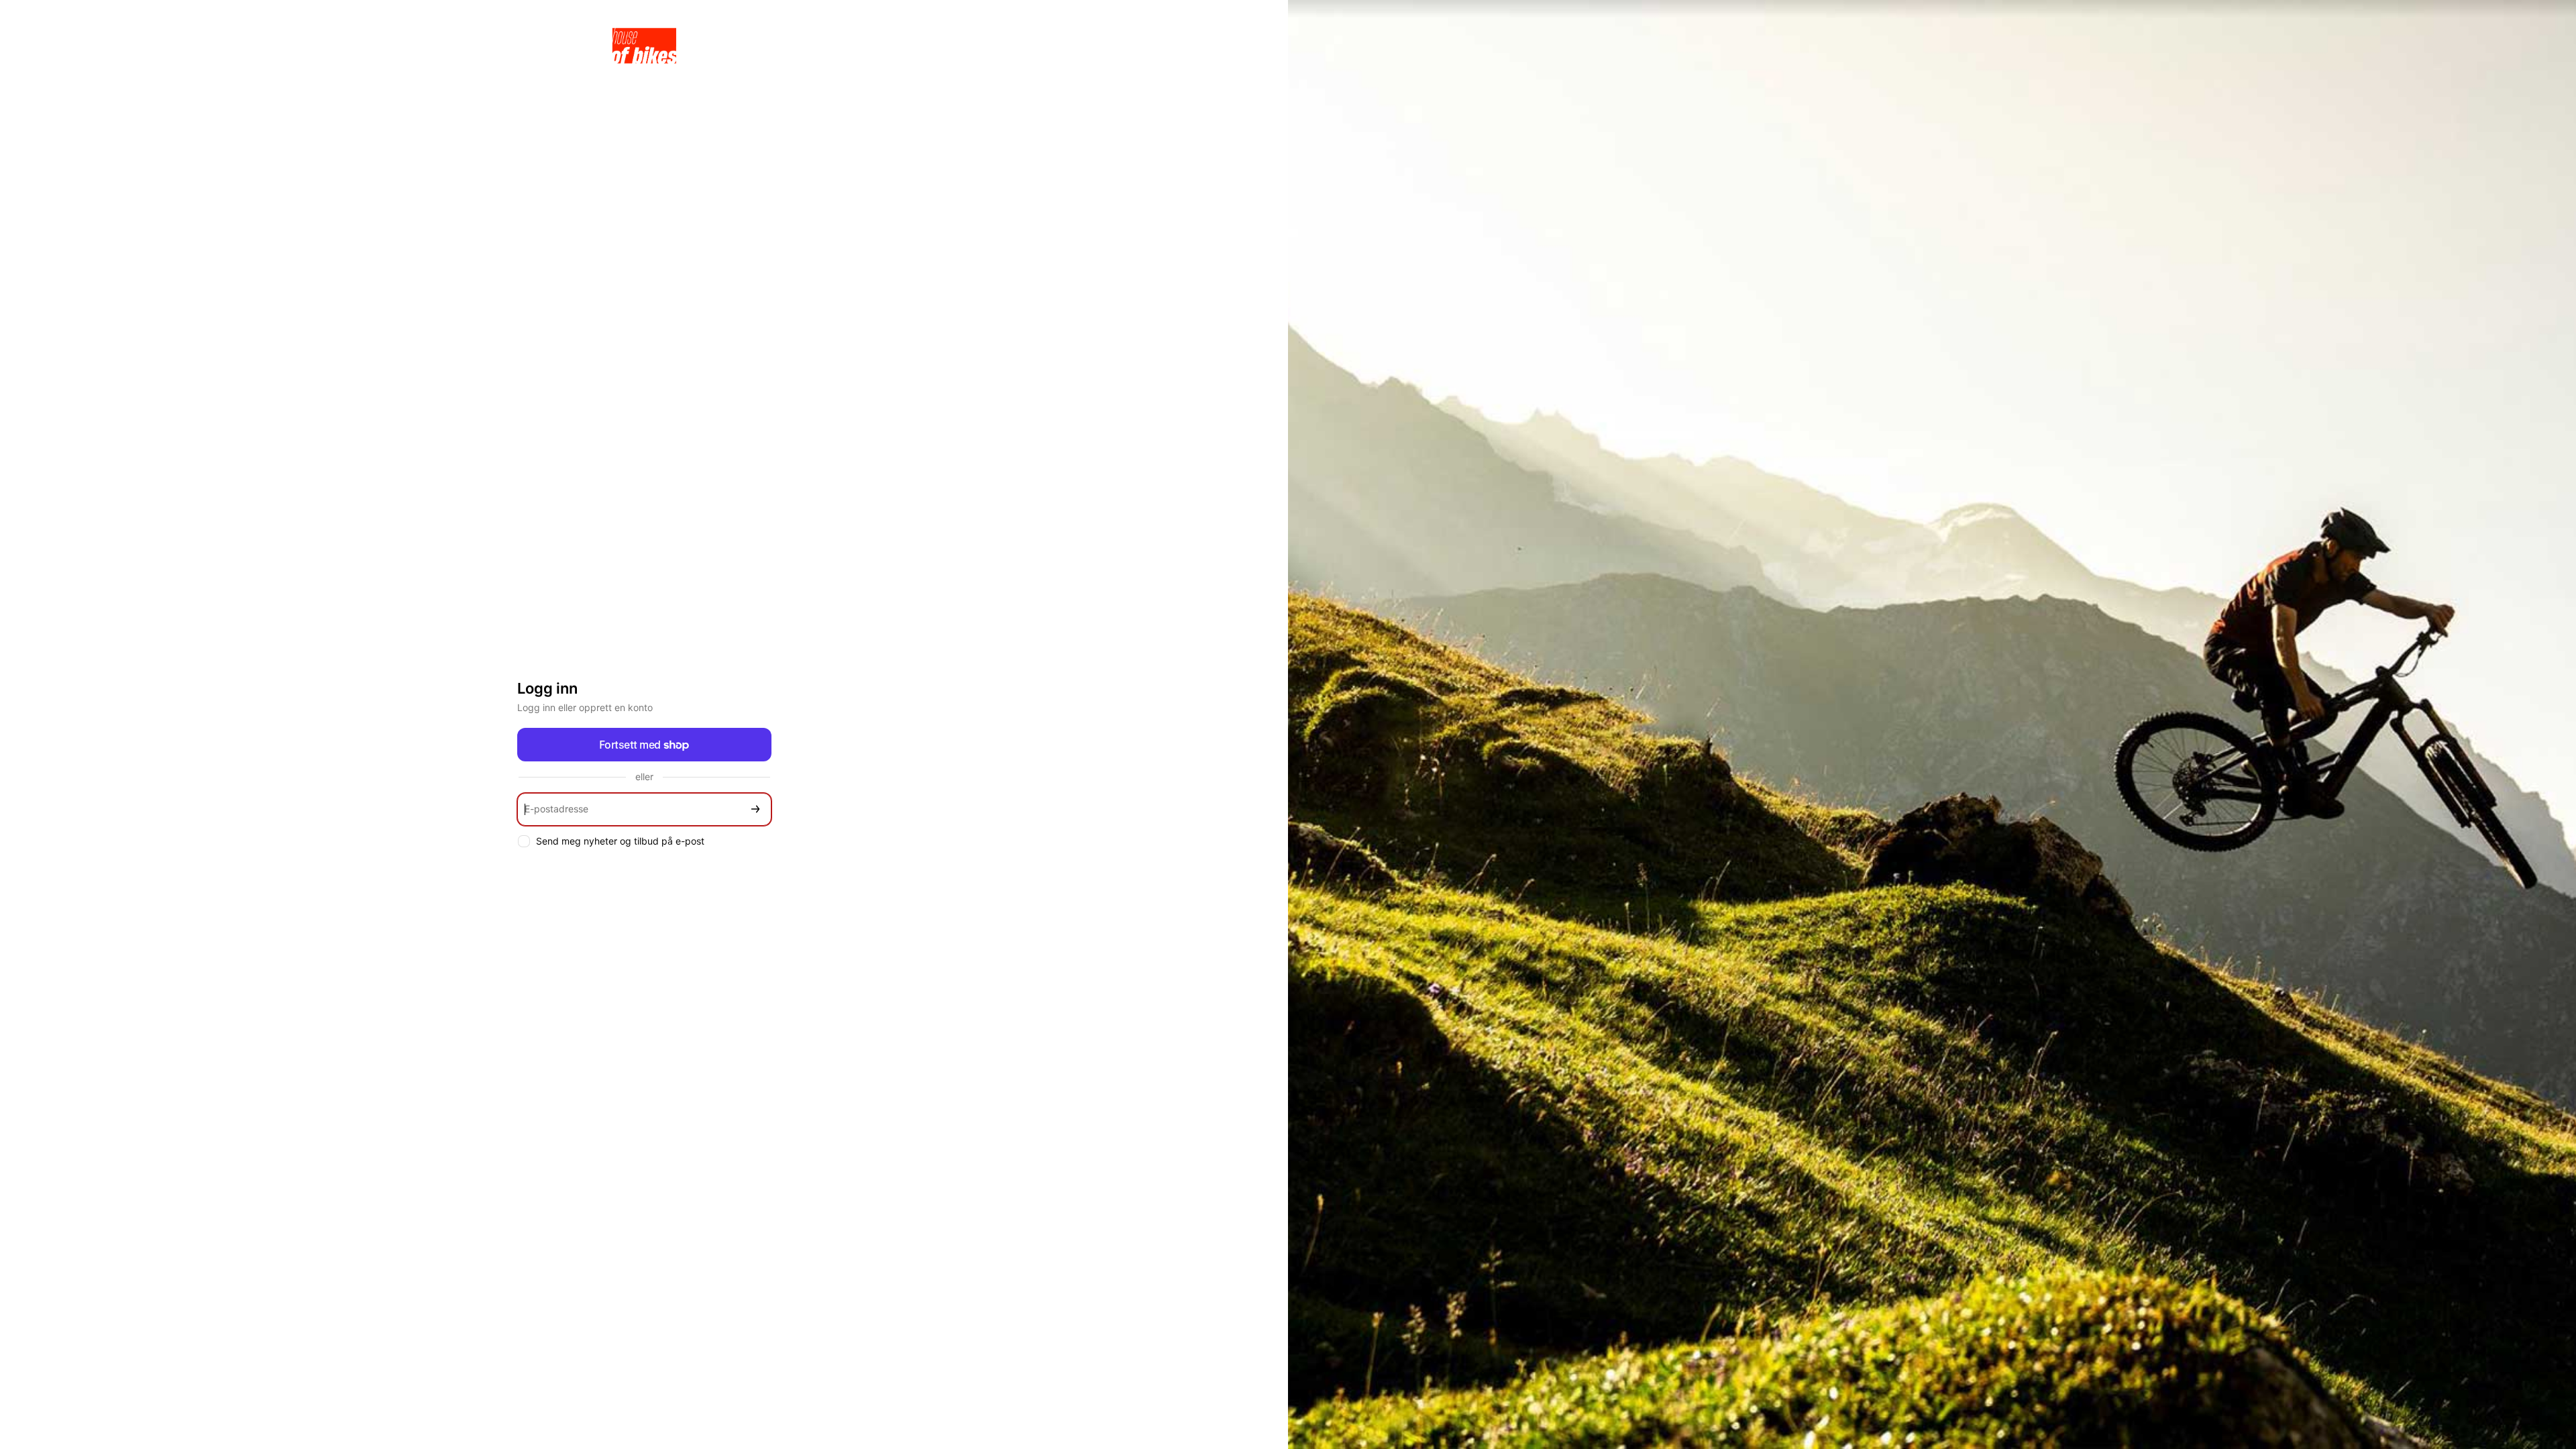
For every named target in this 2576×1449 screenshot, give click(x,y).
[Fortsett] (755, 809)
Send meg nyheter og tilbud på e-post (620, 841)
